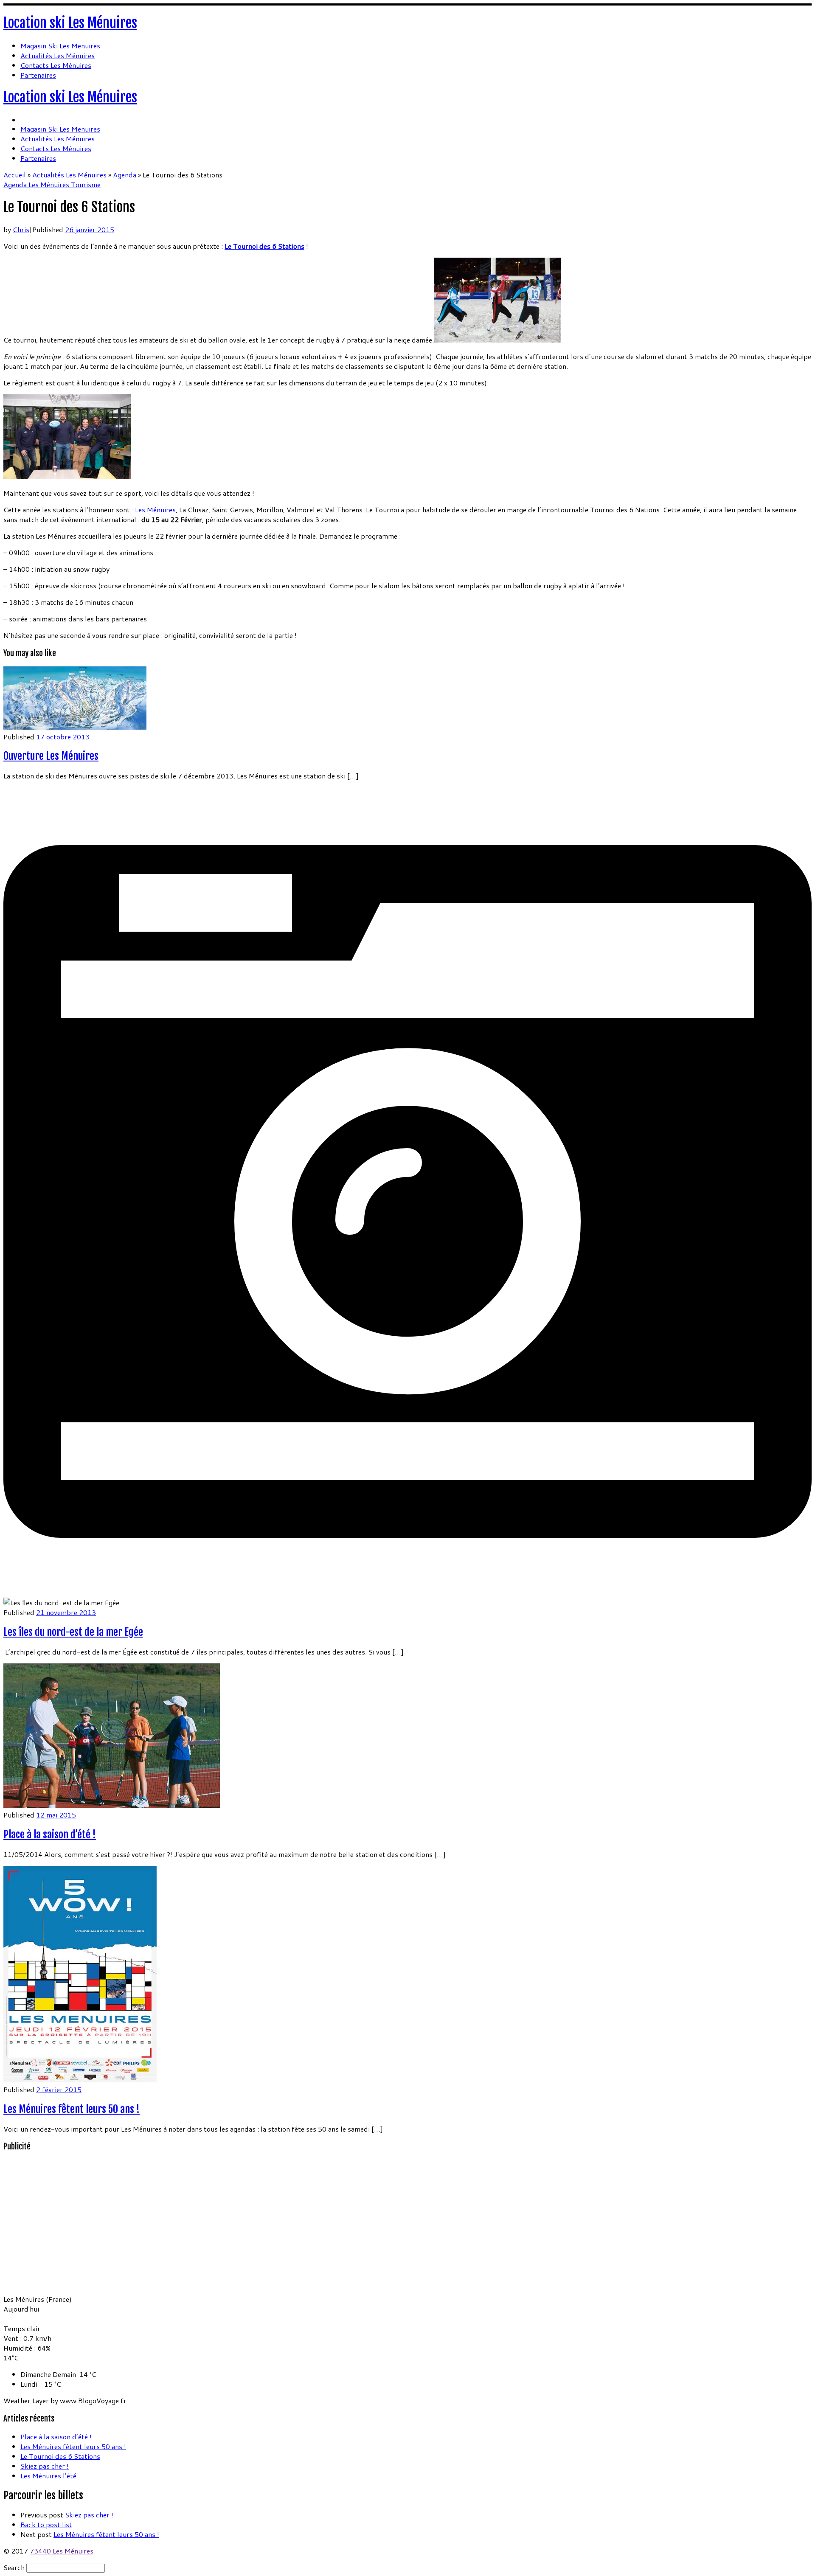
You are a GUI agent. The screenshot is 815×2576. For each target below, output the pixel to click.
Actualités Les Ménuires (69, 175)
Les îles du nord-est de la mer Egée (73, 1632)
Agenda (125, 175)
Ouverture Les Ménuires (51, 756)
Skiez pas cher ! (45, 2466)
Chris (21, 229)
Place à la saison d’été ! (50, 1834)
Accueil (15, 175)
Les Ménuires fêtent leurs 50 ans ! (72, 2109)
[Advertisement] (56, 2232)
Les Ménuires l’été (48, 2476)
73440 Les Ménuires (62, 2551)
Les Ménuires (155, 510)
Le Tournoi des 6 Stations (60, 2456)
